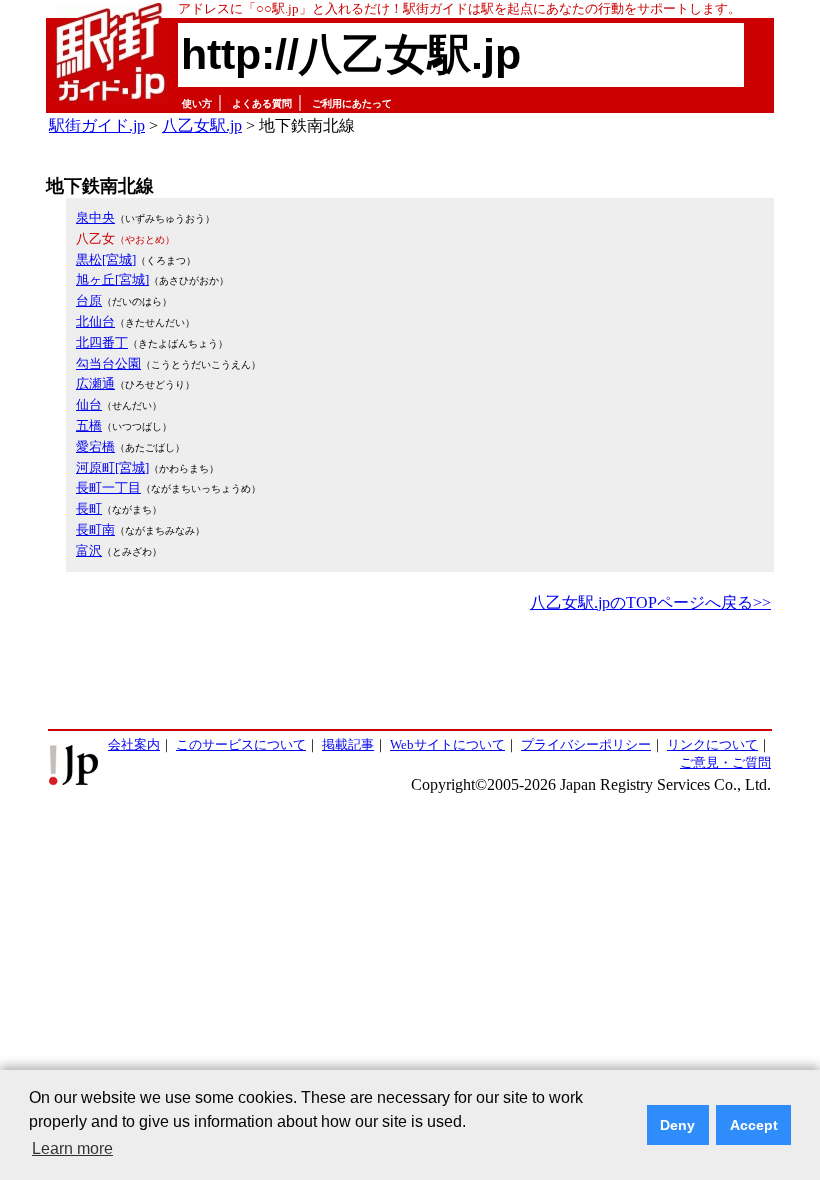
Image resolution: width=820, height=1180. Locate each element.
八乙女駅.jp (202, 125)
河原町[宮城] (112, 467)
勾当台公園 (108, 363)
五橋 (89, 425)
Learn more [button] (72, 1148)
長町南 (95, 529)
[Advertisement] (410, 672)
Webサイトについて (447, 744)
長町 (89, 508)
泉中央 (95, 217)
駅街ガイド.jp (97, 125)
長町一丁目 (108, 487)
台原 (89, 300)
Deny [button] (677, 1125)
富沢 (89, 550)
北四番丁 (102, 342)
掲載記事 (348, 744)
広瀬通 (95, 383)
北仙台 (95, 321)
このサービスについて (241, 744)
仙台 (89, 404)
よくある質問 (262, 103)
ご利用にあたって (352, 103)
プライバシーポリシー (586, 744)
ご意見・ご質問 (725, 762)
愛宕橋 (95, 446)
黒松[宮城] (106, 259)
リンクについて (712, 744)
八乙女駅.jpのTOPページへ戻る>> (650, 602)
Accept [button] (754, 1125)
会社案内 (134, 744)
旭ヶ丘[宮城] (112, 279)
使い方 (197, 103)
